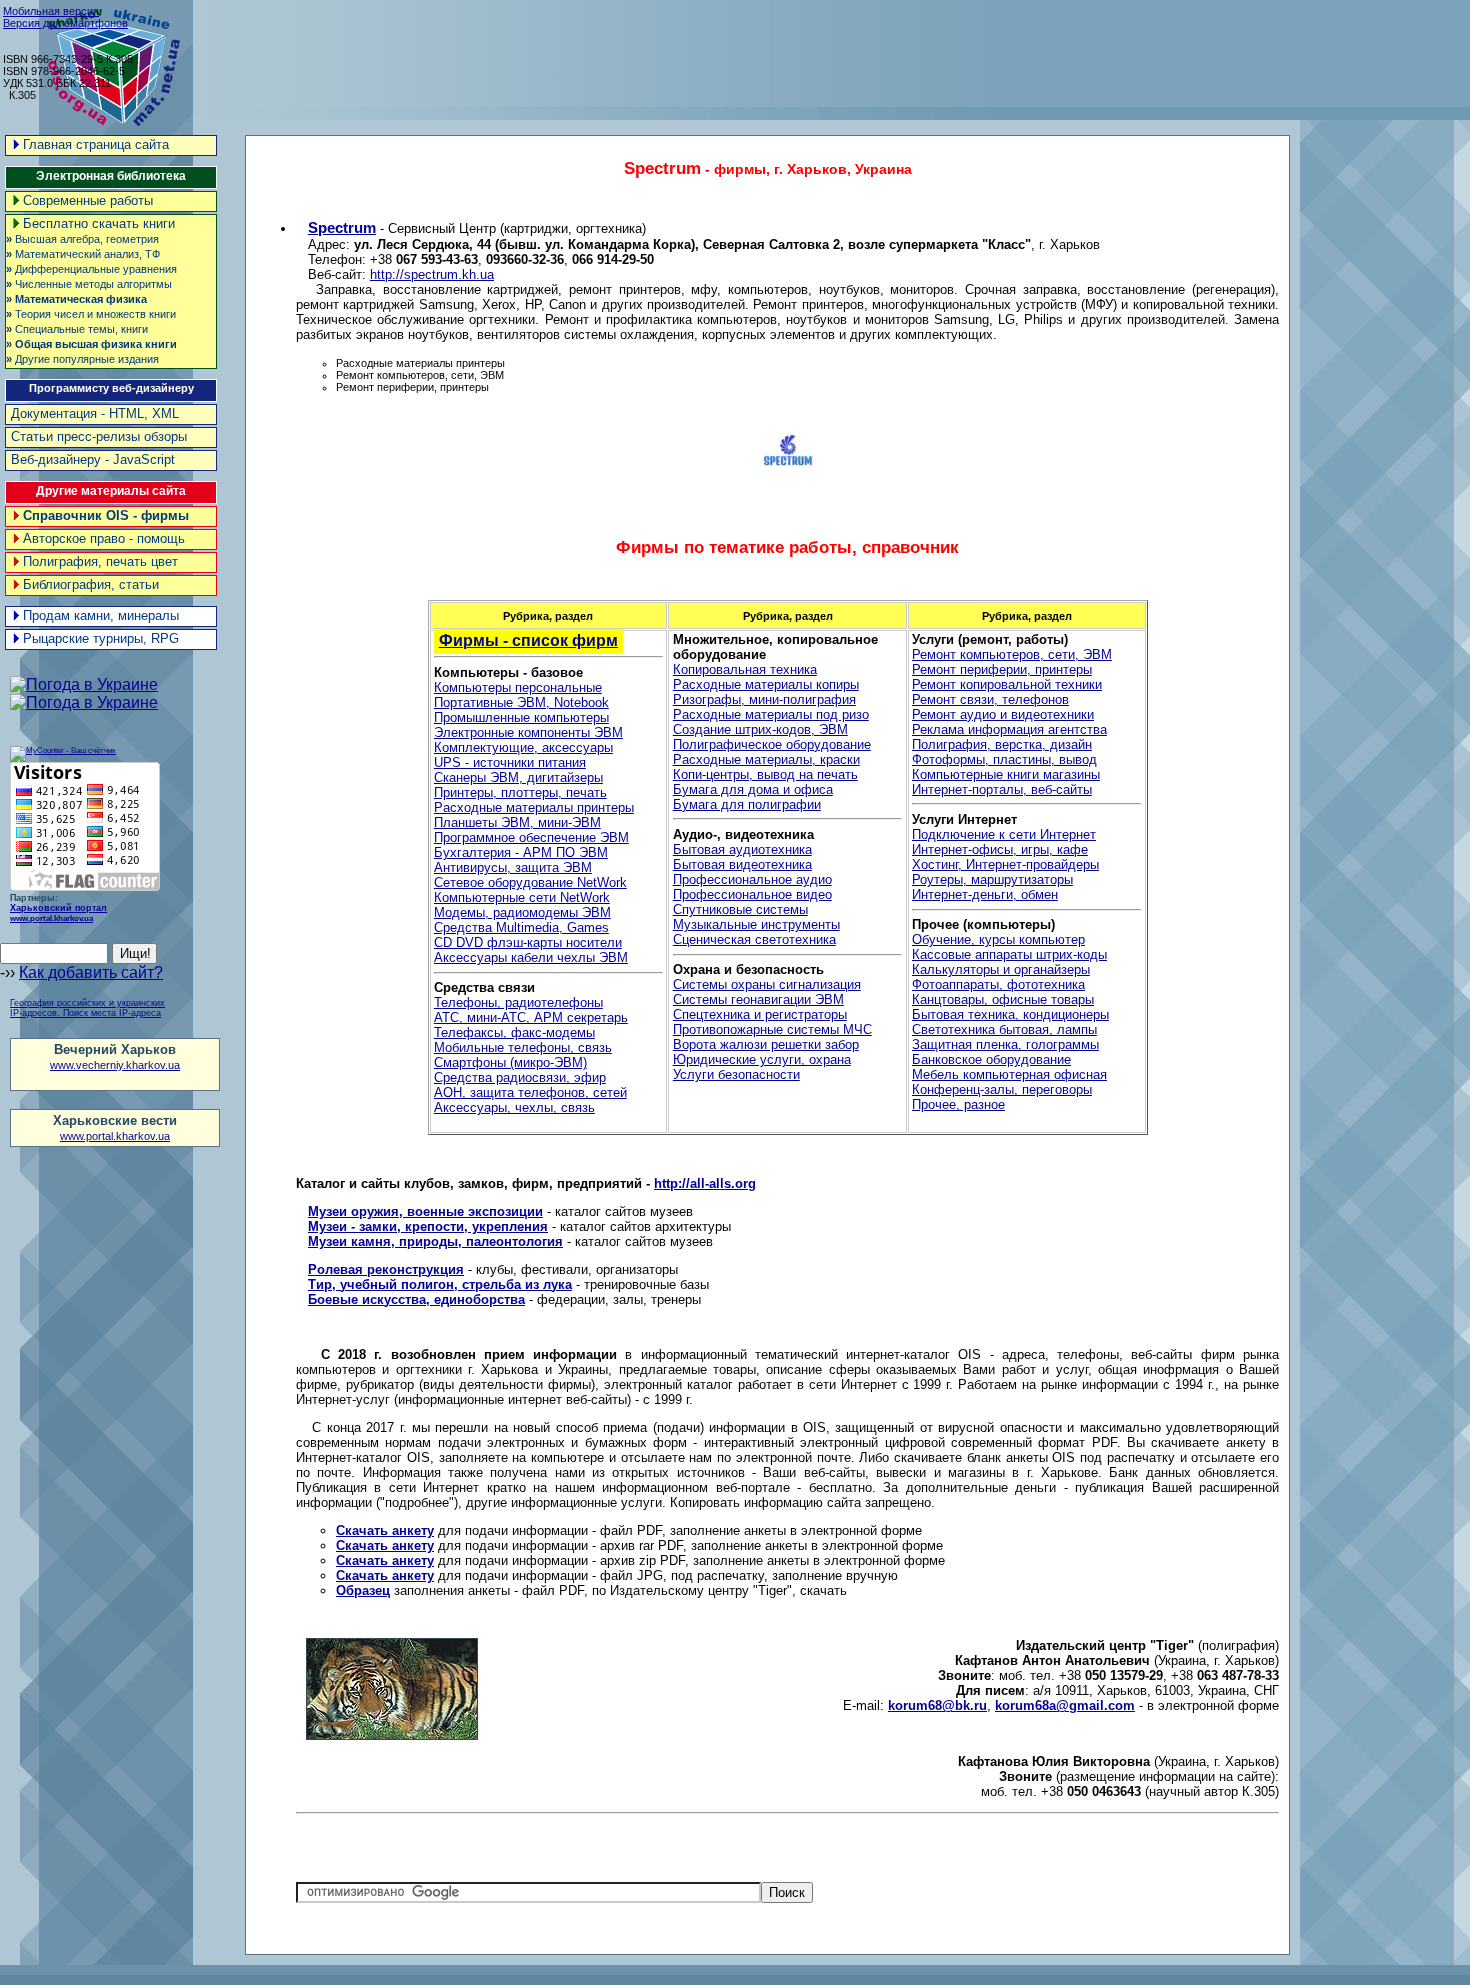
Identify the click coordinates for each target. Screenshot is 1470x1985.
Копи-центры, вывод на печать (765, 774)
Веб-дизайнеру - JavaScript (93, 459)
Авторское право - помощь (104, 538)
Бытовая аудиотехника (742, 849)
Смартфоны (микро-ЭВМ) (510, 1062)
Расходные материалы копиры (766, 684)
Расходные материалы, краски (766, 759)
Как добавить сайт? (91, 972)
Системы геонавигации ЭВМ (758, 999)
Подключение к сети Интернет (1004, 834)
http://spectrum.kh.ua (432, 274)
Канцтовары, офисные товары (1003, 999)
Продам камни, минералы (101, 615)
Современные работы (88, 200)
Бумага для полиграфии (747, 804)
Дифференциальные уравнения (91, 269)
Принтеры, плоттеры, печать (520, 792)
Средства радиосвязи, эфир (520, 1077)
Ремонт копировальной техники (1007, 684)
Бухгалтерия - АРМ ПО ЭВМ (521, 852)
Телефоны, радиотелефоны (518, 1002)
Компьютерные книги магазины (1006, 774)
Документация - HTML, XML (95, 413)
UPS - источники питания (510, 762)
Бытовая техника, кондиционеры (1010, 1014)
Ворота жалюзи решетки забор (766, 1044)
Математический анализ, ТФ (83, 254)
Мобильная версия (51, 11)
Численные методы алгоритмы (89, 284)
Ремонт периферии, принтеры (1002, 669)
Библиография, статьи (91, 584)
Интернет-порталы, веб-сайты (1002, 789)
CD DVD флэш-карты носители (528, 942)
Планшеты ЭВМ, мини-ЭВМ (517, 822)
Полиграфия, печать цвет (100, 561)
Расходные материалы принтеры (534, 807)
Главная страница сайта (96, 144)
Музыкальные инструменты (756, 924)
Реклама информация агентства (1009, 729)
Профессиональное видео (752, 894)
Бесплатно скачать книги (99, 223)
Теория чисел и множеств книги (91, 314)
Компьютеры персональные (518, 687)
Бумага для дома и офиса (753, 789)
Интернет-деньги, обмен (985, 894)
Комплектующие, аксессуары (523, 747)
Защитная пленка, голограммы (1005, 1044)
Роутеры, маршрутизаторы (992, 879)
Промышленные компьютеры (521, 717)
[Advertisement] (1105, 50)
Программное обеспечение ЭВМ (531, 837)
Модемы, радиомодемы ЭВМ (522, 912)
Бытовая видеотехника (742, 864)
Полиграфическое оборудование (772, 744)
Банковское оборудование (991, 1059)
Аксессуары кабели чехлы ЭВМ (531, 957)
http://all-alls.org (705, 1183)
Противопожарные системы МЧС (772, 1029)
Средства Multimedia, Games (521, 927)
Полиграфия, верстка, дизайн (1002, 744)
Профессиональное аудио (752, 879)
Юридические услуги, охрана (762, 1059)
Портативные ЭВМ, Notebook (521, 702)
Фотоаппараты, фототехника (998, 984)
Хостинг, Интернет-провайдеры (1005, 864)
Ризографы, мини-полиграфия (764, 699)
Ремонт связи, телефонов (990, 699)
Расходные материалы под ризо (771, 714)
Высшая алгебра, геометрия (82, 239)
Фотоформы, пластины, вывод (1004, 759)
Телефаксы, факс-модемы (514, 1032)
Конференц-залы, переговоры (1002, 1089)
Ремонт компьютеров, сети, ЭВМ (1012, 654)
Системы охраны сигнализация (767, 984)
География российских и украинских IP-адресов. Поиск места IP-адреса (87, 1008)
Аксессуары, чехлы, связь (514, 1107)
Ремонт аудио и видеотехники (1003, 714)
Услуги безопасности (736, 1074)
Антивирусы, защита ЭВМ (513, 867)
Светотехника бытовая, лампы (1004, 1029)
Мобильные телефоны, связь (523, 1047)
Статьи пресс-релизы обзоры (99, 436)
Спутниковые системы (740, 909)
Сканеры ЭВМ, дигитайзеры (518, 777)
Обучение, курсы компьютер (998, 939)
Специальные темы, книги (77, 329)
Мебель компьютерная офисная (1009, 1074)
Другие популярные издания (82, 359)
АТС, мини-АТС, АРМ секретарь (531, 1017)
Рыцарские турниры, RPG (101, 638)
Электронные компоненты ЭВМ (528, 732)
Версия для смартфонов (65, 23)
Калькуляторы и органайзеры (1001, 969)
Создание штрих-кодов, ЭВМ (760, 729)
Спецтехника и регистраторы (760, 1014)
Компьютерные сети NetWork (522, 897)
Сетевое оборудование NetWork (530, 882)
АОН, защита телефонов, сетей (530, 1092)
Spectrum (342, 227)
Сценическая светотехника (754, 939)
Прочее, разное (958, 1104)
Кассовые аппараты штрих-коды (1009, 954)
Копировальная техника (745, 669)
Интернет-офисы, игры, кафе (1000, 849)
